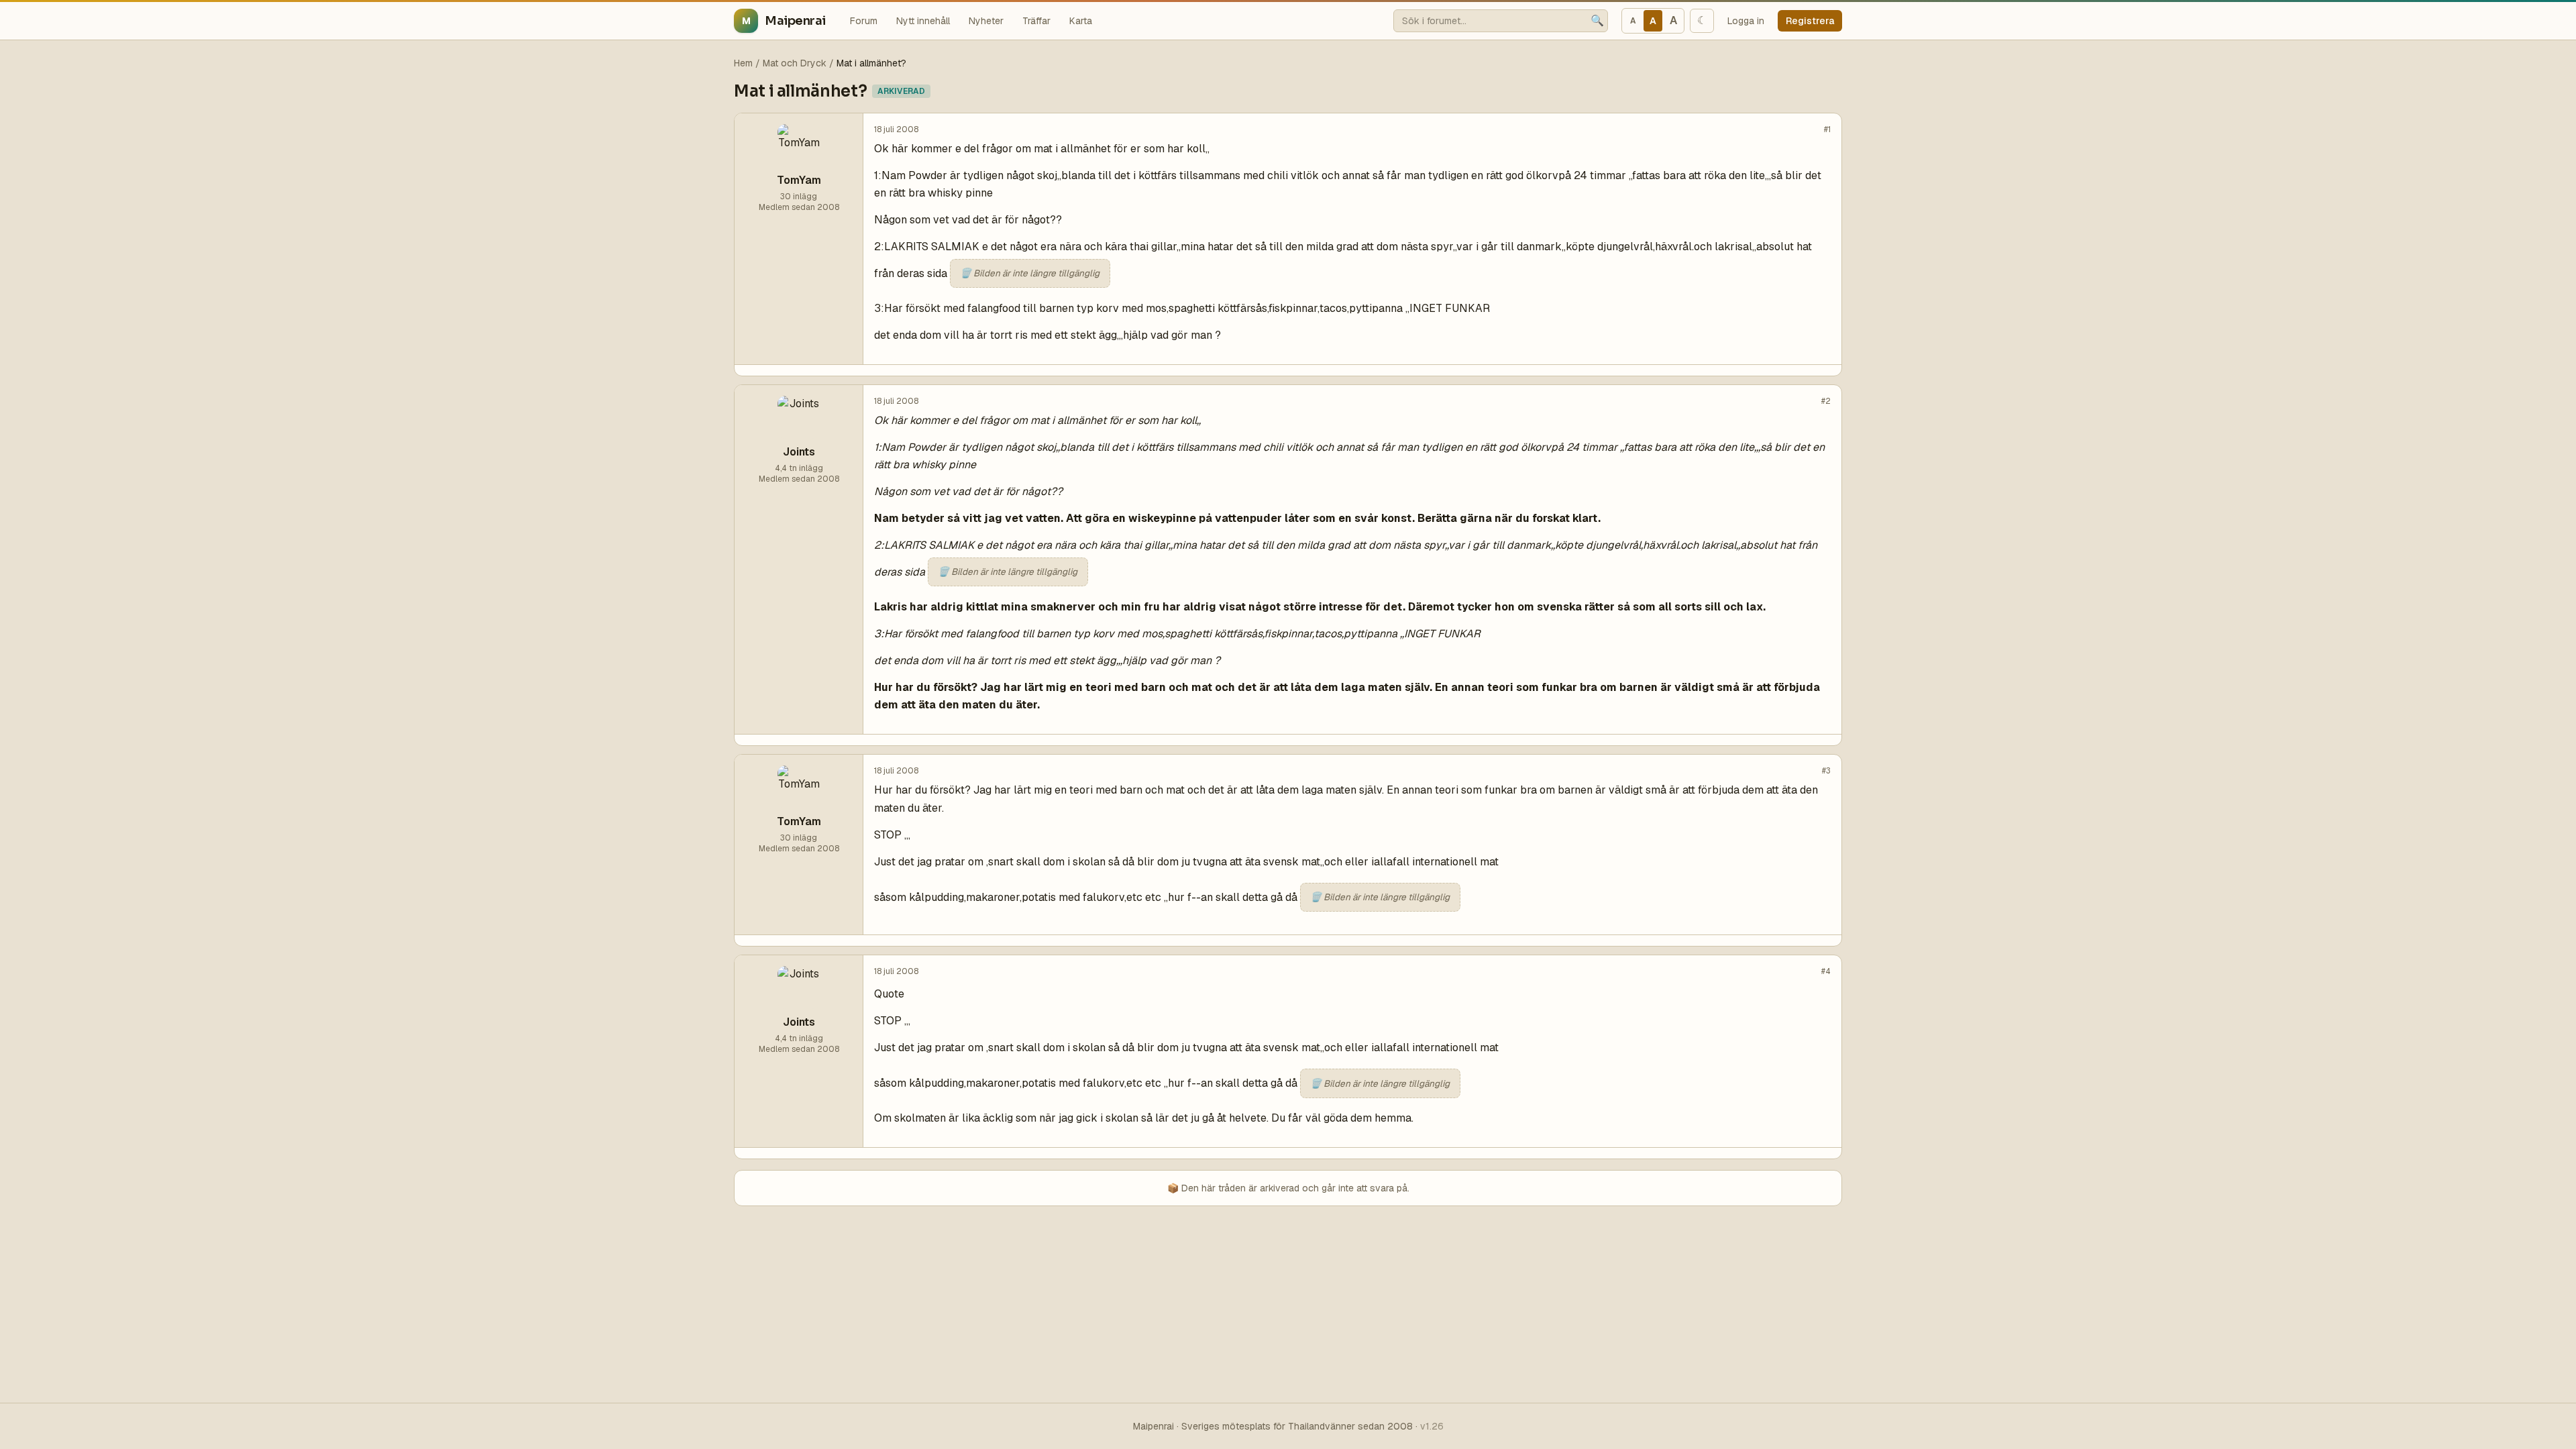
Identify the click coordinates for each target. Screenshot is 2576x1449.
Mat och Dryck (795, 63)
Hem (743, 63)
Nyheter (986, 21)
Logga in (1746, 21)
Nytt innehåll (923, 21)
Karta (1081, 21)
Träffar (1036, 21)
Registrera (1810, 21)
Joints (799, 452)
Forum (864, 21)
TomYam (799, 180)
